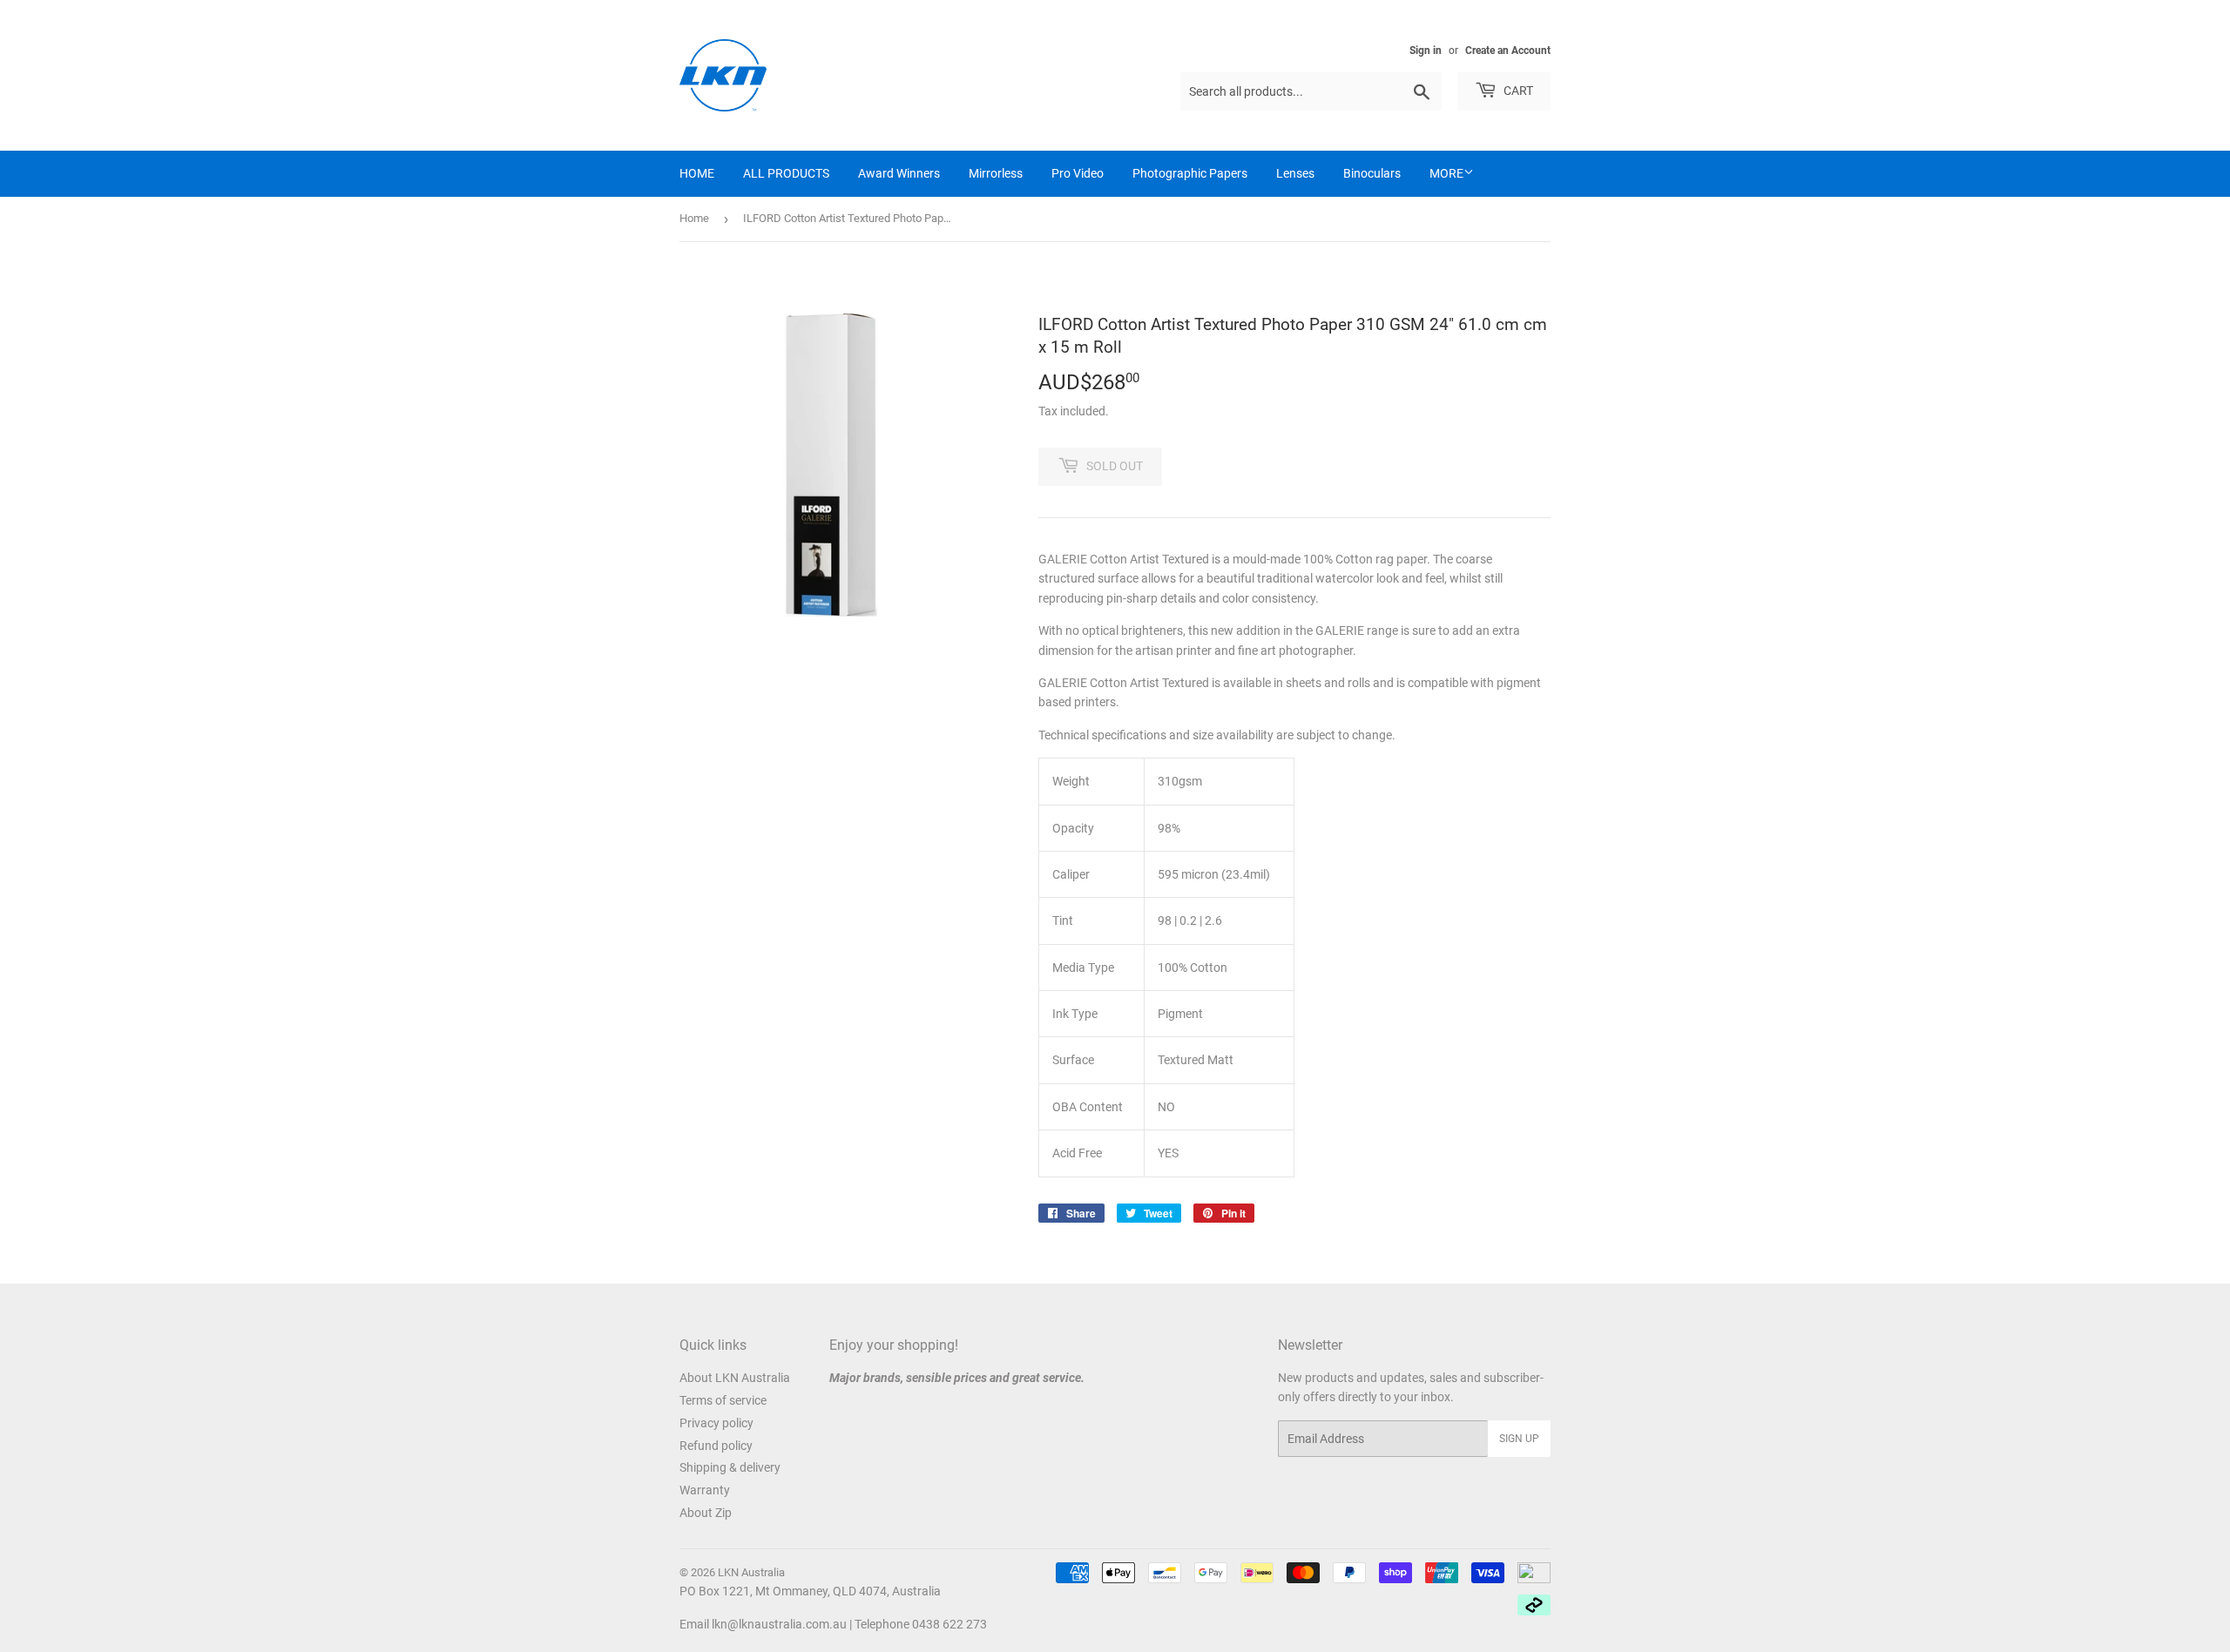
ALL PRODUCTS (786, 173)
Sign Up (1519, 1439)
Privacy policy (716, 1423)
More (1446, 173)
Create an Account (1508, 51)
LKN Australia (751, 1572)
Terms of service (723, 1400)
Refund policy (716, 1446)
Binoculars (1372, 173)
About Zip (706, 1513)
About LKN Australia (735, 1378)
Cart (1517, 91)
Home (694, 218)
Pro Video (1078, 173)
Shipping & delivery (730, 1467)
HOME (697, 173)
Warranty (705, 1490)
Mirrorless (996, 173)
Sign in (1426, 51)
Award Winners (899, 173)
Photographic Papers (1190, 173)
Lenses (1295, 173)
